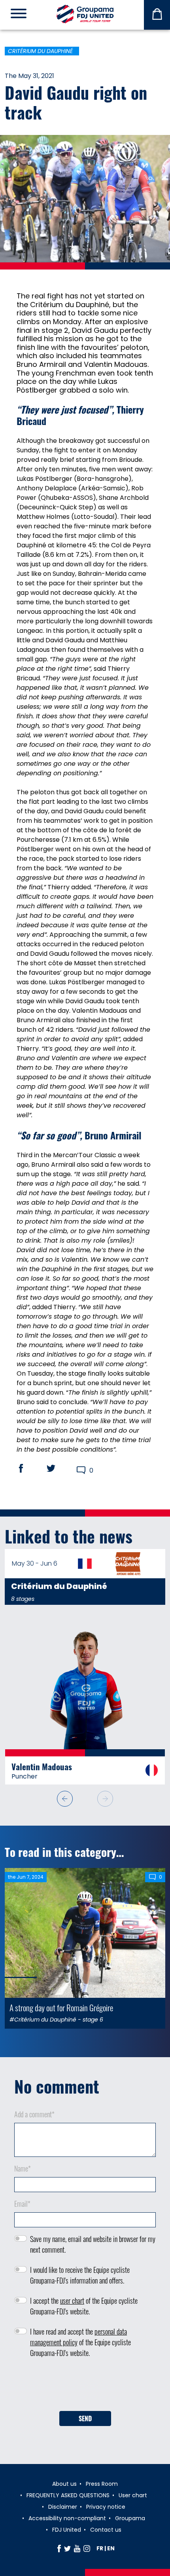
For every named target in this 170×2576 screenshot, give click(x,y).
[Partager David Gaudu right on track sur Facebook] (28, 1468)
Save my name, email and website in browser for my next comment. (93, 2241)
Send (85, 2416)
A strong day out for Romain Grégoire (61, 2005)
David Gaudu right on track (76, 102)
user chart (72, 2298)
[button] (105, 1796)
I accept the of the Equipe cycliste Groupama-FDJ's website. (84, 2303)
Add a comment (34, 2111)
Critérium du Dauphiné (40, 51)
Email (22, 2201)
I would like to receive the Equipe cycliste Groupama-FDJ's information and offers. (80, 2272)
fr (100, 2548)
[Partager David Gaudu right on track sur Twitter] (59, 1468)
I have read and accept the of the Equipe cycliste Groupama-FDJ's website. (80, 2339)
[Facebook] (59, 2548)
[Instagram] (87, 2548)
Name (23, 2166)
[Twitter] (67, 2548)
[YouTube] (77, 2548)
